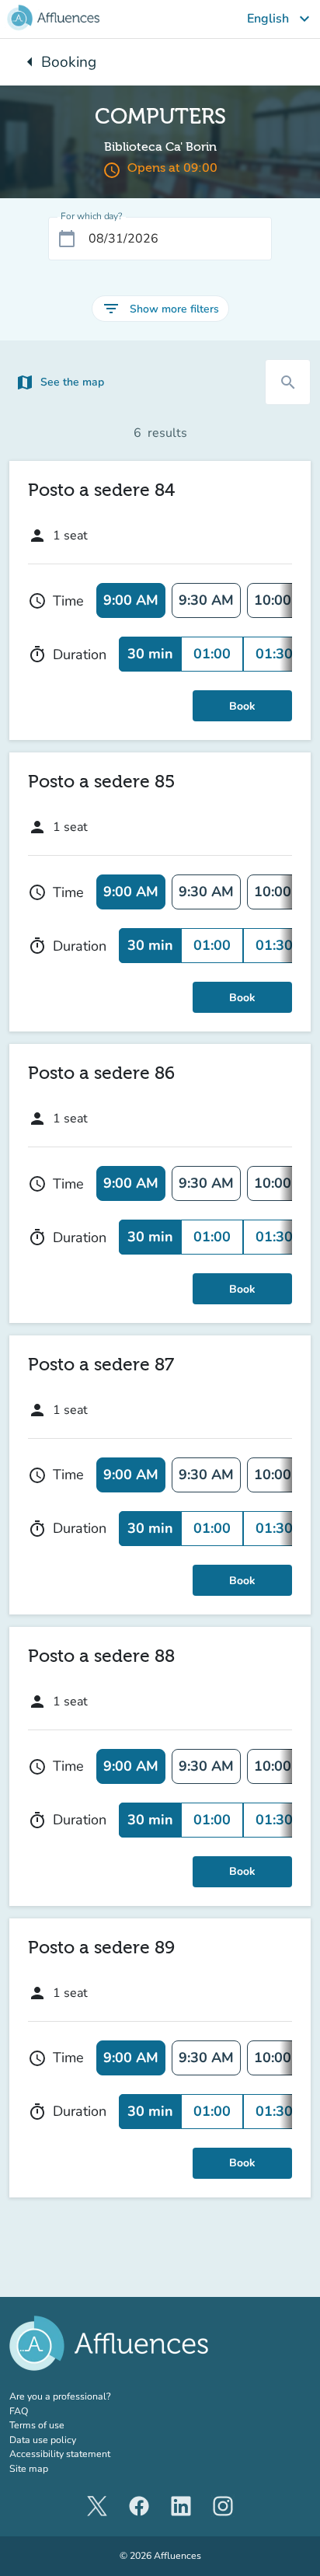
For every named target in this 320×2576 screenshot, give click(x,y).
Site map (29, 2469)
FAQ (19, 2411)
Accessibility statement (60, 2454)
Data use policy (43, 2440)
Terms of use (37, 2425)
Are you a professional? (80, 2396)
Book (242, 706)
